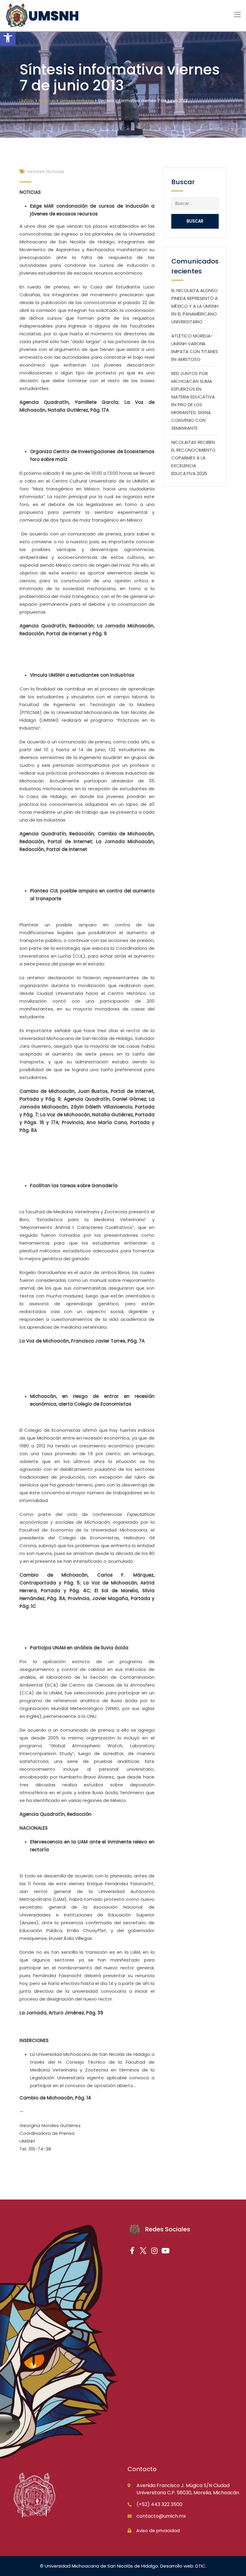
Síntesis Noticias (46, 171)
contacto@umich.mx (161, 2516)
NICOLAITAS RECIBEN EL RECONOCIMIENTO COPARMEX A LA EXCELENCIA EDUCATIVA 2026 (193, 458)
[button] (8, 38)
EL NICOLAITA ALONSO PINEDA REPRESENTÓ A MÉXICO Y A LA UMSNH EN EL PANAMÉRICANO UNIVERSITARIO (195, 306)
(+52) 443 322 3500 (159, 2504)
